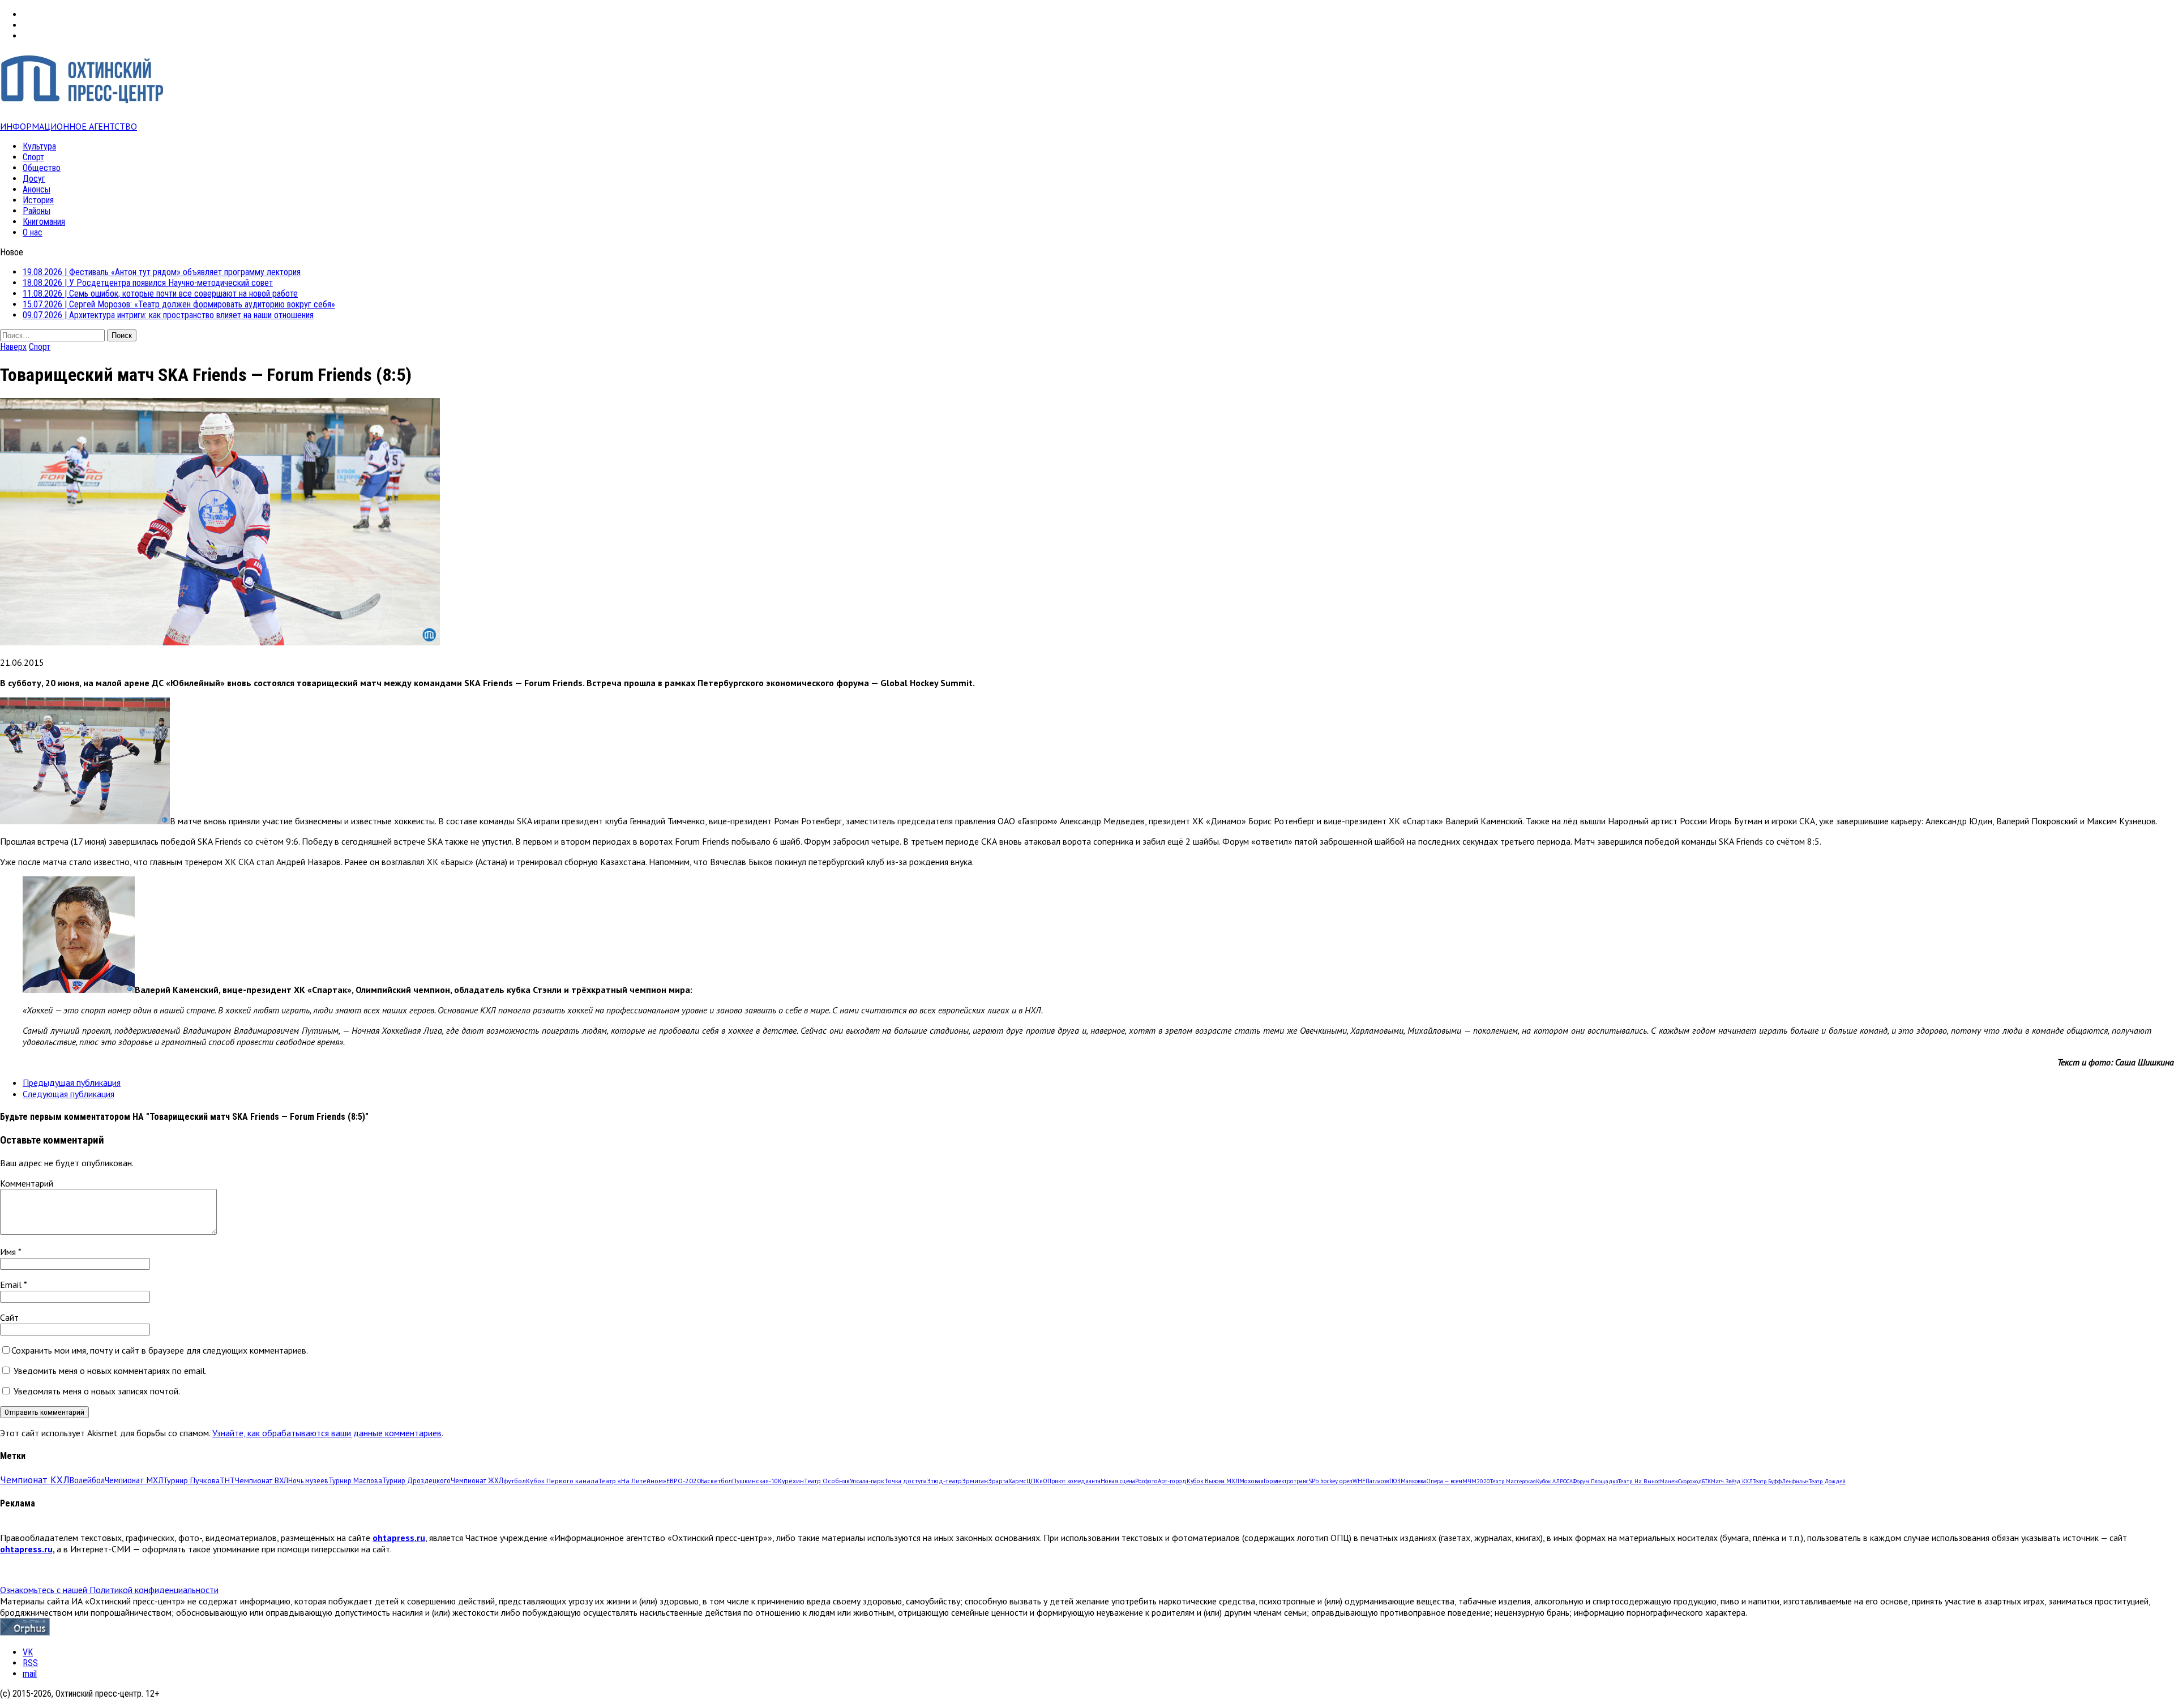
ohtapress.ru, (27, 1549)
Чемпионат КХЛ (35, 1480)
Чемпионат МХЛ (134, 1480)
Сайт (9, 1317)
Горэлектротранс (1286, 1481)
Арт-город (1172, 1481)
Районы (37, 211)
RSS (30, 1663)
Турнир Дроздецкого (416, 1480)
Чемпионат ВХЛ (262, 1480)
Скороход (1690, 1481)
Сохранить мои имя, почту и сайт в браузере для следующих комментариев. (160, 1350)
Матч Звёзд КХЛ (1732, 1481)
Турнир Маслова (355, 1480)
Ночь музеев (308, 1480)
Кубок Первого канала (562, 1480)
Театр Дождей (1827, 1481)
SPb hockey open (1330, 1481)
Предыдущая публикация (72, 1082)
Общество (42, 168)
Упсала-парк (867, 1481)
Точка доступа (906, 1481)
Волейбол (87, 1480)
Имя (9, 1252)
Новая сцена (1118, 1481)
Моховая (1251, 1481)
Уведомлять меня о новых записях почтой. (97, 1391)
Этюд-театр (944, 1481)
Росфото (1146, 1481)
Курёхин (791, 1481)
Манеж (1669, 1481)
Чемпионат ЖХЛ (477, 1480)
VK (28, 1652)
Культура (39, 146)
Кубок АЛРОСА (1554, 1481)
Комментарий (27, 1183)
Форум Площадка (1595, 1481)
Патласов (1377, 1481)
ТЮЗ (1395, 1481)
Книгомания (44, 222)
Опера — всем (1444, 1481)
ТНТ (227, 1480)
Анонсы (37, 189)
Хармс (1017, 1481)
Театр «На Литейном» (632, 1481)
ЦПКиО (1037, 1481)
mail (30, 1674)
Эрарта (998, 1481)
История (38, 200)
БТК (1706, 1481)
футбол (515, 1480)
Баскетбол (716, 1481)
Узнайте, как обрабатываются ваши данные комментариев (327, 1433)
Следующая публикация (69, 1094)
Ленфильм (1795, 1481)
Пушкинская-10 (755, 1481)
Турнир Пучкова (191, 1480)
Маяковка (1413, 1481)
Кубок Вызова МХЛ (1213, 1481)
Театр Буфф (1767, 1481)
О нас (33, 232)
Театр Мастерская (1513, 1481)
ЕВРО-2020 (684, 1481)
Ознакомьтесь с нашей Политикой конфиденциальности (109, 1590)
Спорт (33, 157)
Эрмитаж (975, 1481)
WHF (1359, 1481)
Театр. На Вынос (1639, 1481)
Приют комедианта (1074, 1481)
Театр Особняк (827, 1481)
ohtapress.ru (399, 1538)
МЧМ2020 (1476, 1481)
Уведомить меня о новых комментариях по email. (110, 1371)
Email (12, 1285)
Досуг (34, 179)
